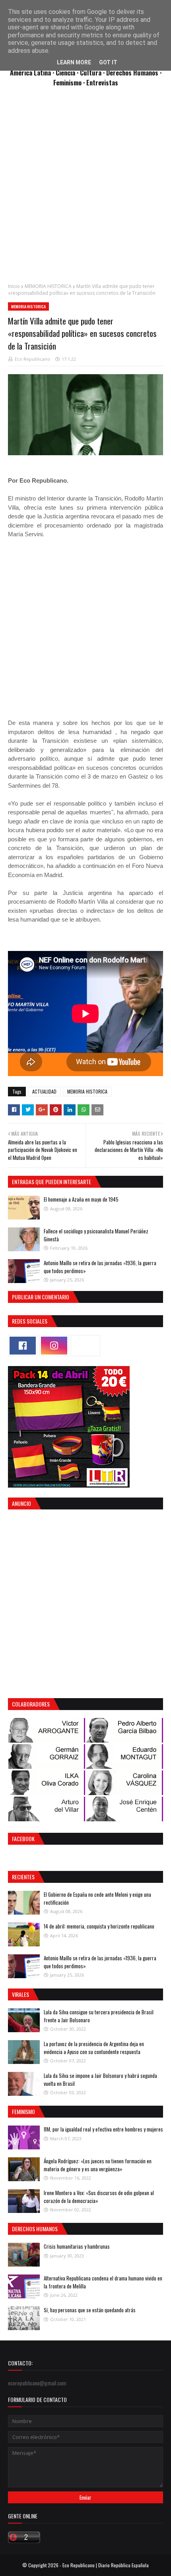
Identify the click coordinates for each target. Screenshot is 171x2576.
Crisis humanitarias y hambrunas (77, 2246)
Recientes (23, 1877)
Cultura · (93, 72)
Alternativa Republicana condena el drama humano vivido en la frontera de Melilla (103, 2282)
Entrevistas (102, 82)
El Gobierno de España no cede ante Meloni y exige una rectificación (97, 1898)
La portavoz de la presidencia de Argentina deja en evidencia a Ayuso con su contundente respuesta (94, 2048)
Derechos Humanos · (134, 72)
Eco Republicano (32, 359)
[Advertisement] (85, 189)
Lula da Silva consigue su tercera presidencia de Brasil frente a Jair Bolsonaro (99, 2016)
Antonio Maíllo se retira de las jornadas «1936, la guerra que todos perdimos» (100, 1267)
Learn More (74, 62)
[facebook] (23, 1346)
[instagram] (54, 1346)
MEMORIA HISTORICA (48, 286)
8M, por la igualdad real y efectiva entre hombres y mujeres (103, 2129)
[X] (85, 1346)
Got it (108, 62)
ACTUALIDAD (44, 1091)
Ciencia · (68, 72)
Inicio (14, 286)
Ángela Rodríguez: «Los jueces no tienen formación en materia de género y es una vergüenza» (98, 2165)
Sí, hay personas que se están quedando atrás (90, 2310)
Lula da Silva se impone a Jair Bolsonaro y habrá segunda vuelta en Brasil (100, 2079)
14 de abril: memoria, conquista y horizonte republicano (99, 1926)
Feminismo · (70, 82)
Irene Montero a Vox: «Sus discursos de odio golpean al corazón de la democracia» (99, 2197)
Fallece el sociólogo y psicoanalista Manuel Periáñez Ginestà (96, 1235)
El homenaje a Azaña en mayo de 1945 (81, 1199)
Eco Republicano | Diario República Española (106, 2565)
